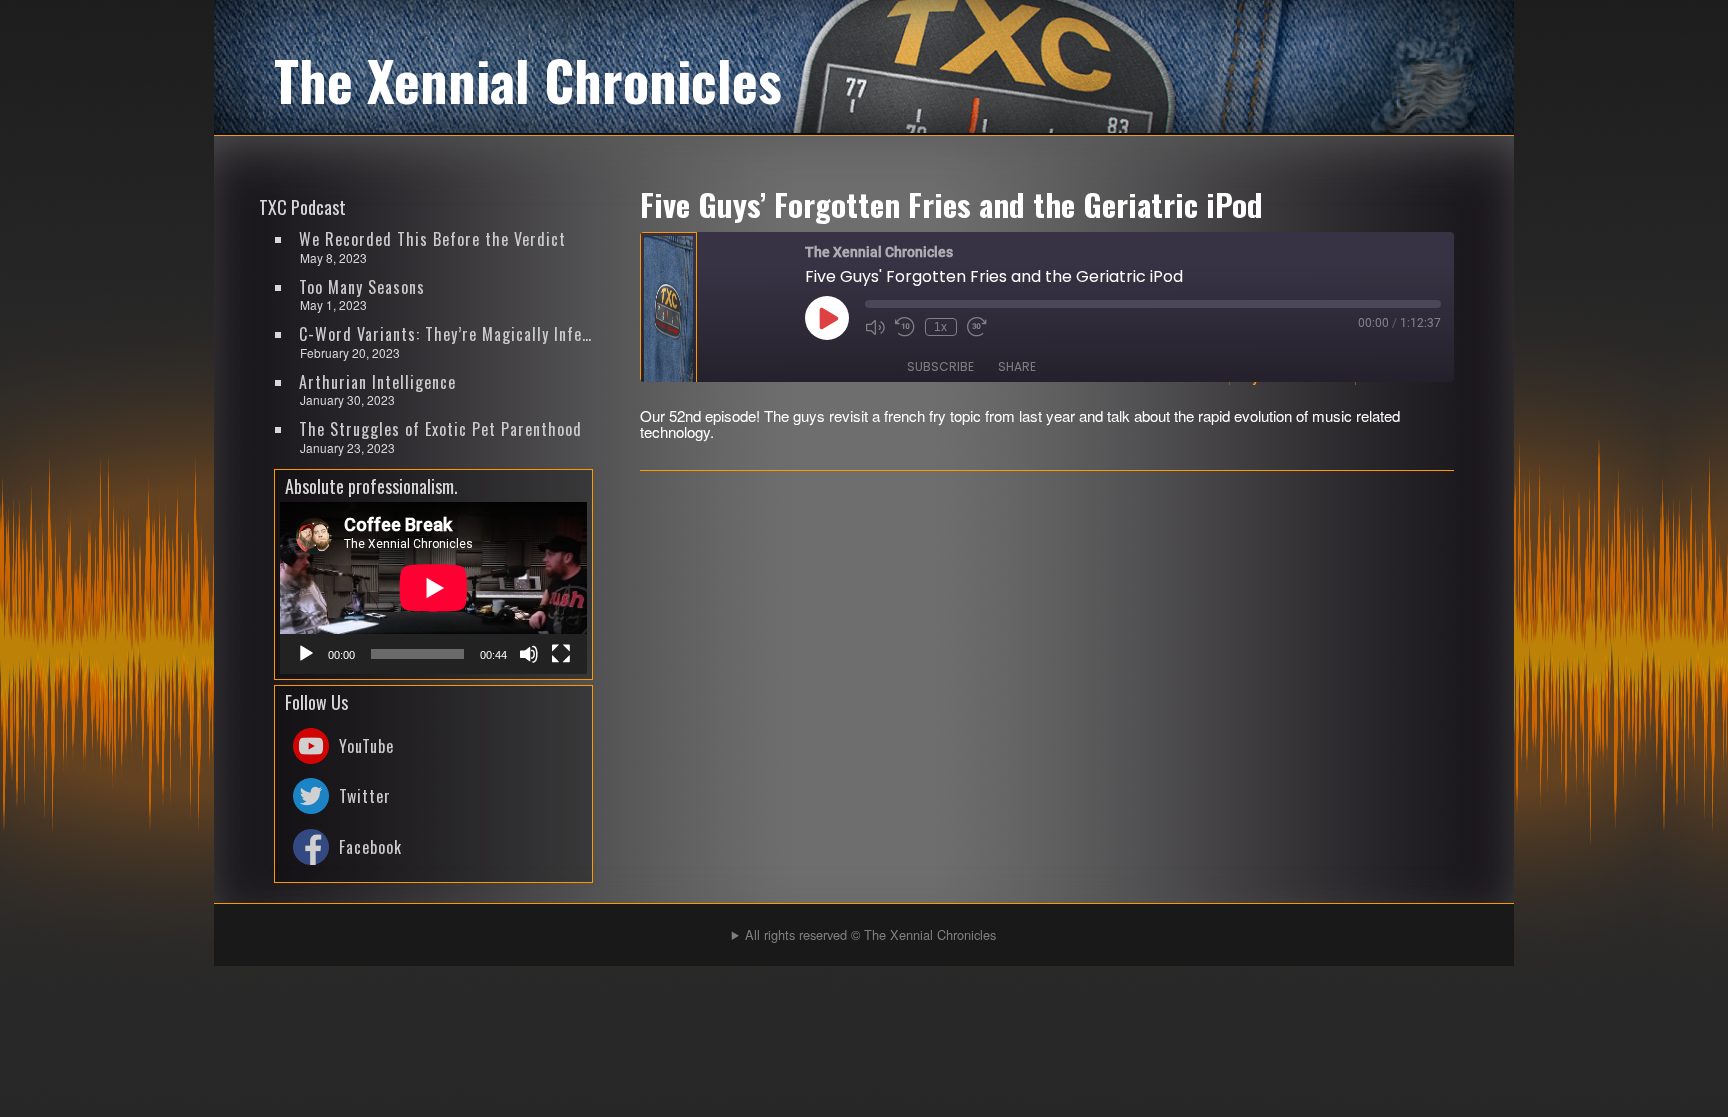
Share (1017, 366)
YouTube (366, 746)
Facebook (370, 847)
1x (940, 327)
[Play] (306, 654)
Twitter (365, 796)
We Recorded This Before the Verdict (432, 239)
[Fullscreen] (561, 654)
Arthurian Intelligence (377, 382)
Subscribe (940, 366)
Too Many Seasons (362, 287)
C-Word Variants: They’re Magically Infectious (447, 334)
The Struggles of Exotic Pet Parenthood (440, 429)
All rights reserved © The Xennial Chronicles (870, 934)
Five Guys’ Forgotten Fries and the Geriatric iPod (951, 204)
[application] (433, 588)
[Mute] (529, 654)
